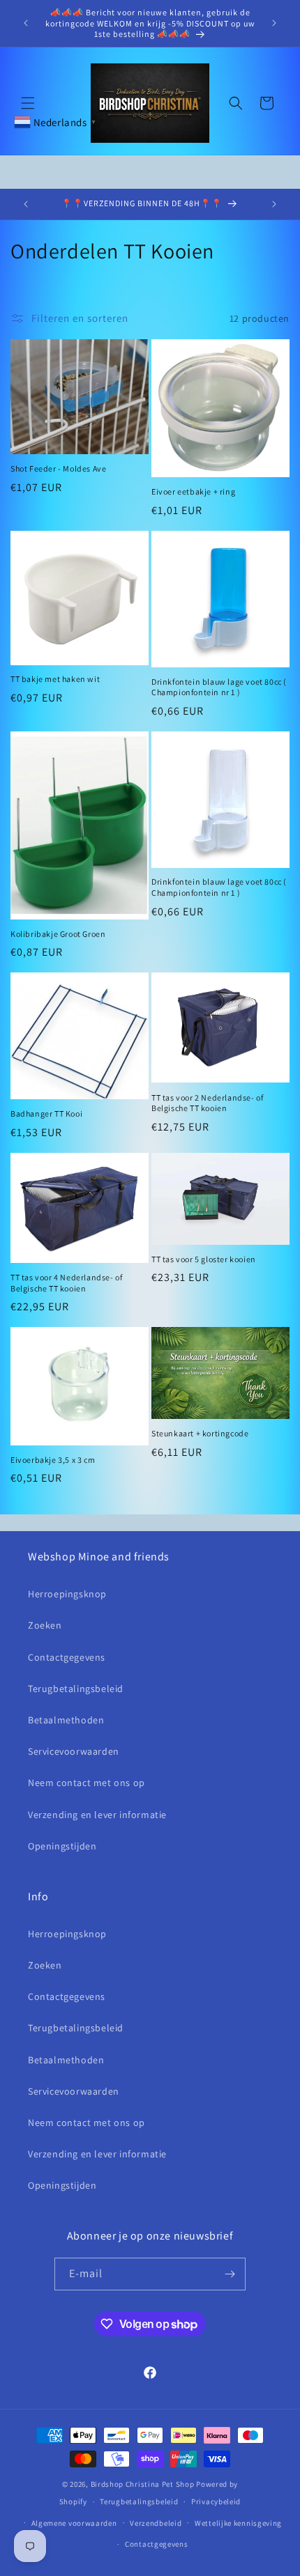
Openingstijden (62, 1846)
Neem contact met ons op (87, 1783)
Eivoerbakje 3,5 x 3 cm (53, 1460)
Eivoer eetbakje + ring (193, 491)
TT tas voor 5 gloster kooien (204, 1259)
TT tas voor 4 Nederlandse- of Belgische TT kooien (66, 1283)
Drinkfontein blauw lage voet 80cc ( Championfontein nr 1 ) (219, 687)
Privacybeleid (216, 2501)
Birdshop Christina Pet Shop (143, 2484)
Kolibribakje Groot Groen (58, 934)
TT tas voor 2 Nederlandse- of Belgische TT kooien (207, 1103)
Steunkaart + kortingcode (200, 1433)
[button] (28, 103)
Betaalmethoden (66, 1720)
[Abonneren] (230, 2274)
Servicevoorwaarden (74, 1751)
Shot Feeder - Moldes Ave (58, 468)
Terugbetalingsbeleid (76, 1689)
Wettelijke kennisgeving (238, 2523)
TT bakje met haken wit (55, 679)
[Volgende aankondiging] (274, 23)
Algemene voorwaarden (74, 2523)
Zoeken (45, 1625)
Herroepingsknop (67, 1594)
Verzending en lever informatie (97, 1815)
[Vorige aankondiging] (26, 23)
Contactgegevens (67, 1657)
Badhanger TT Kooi (46, 1114)
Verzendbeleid (156, 2523)
